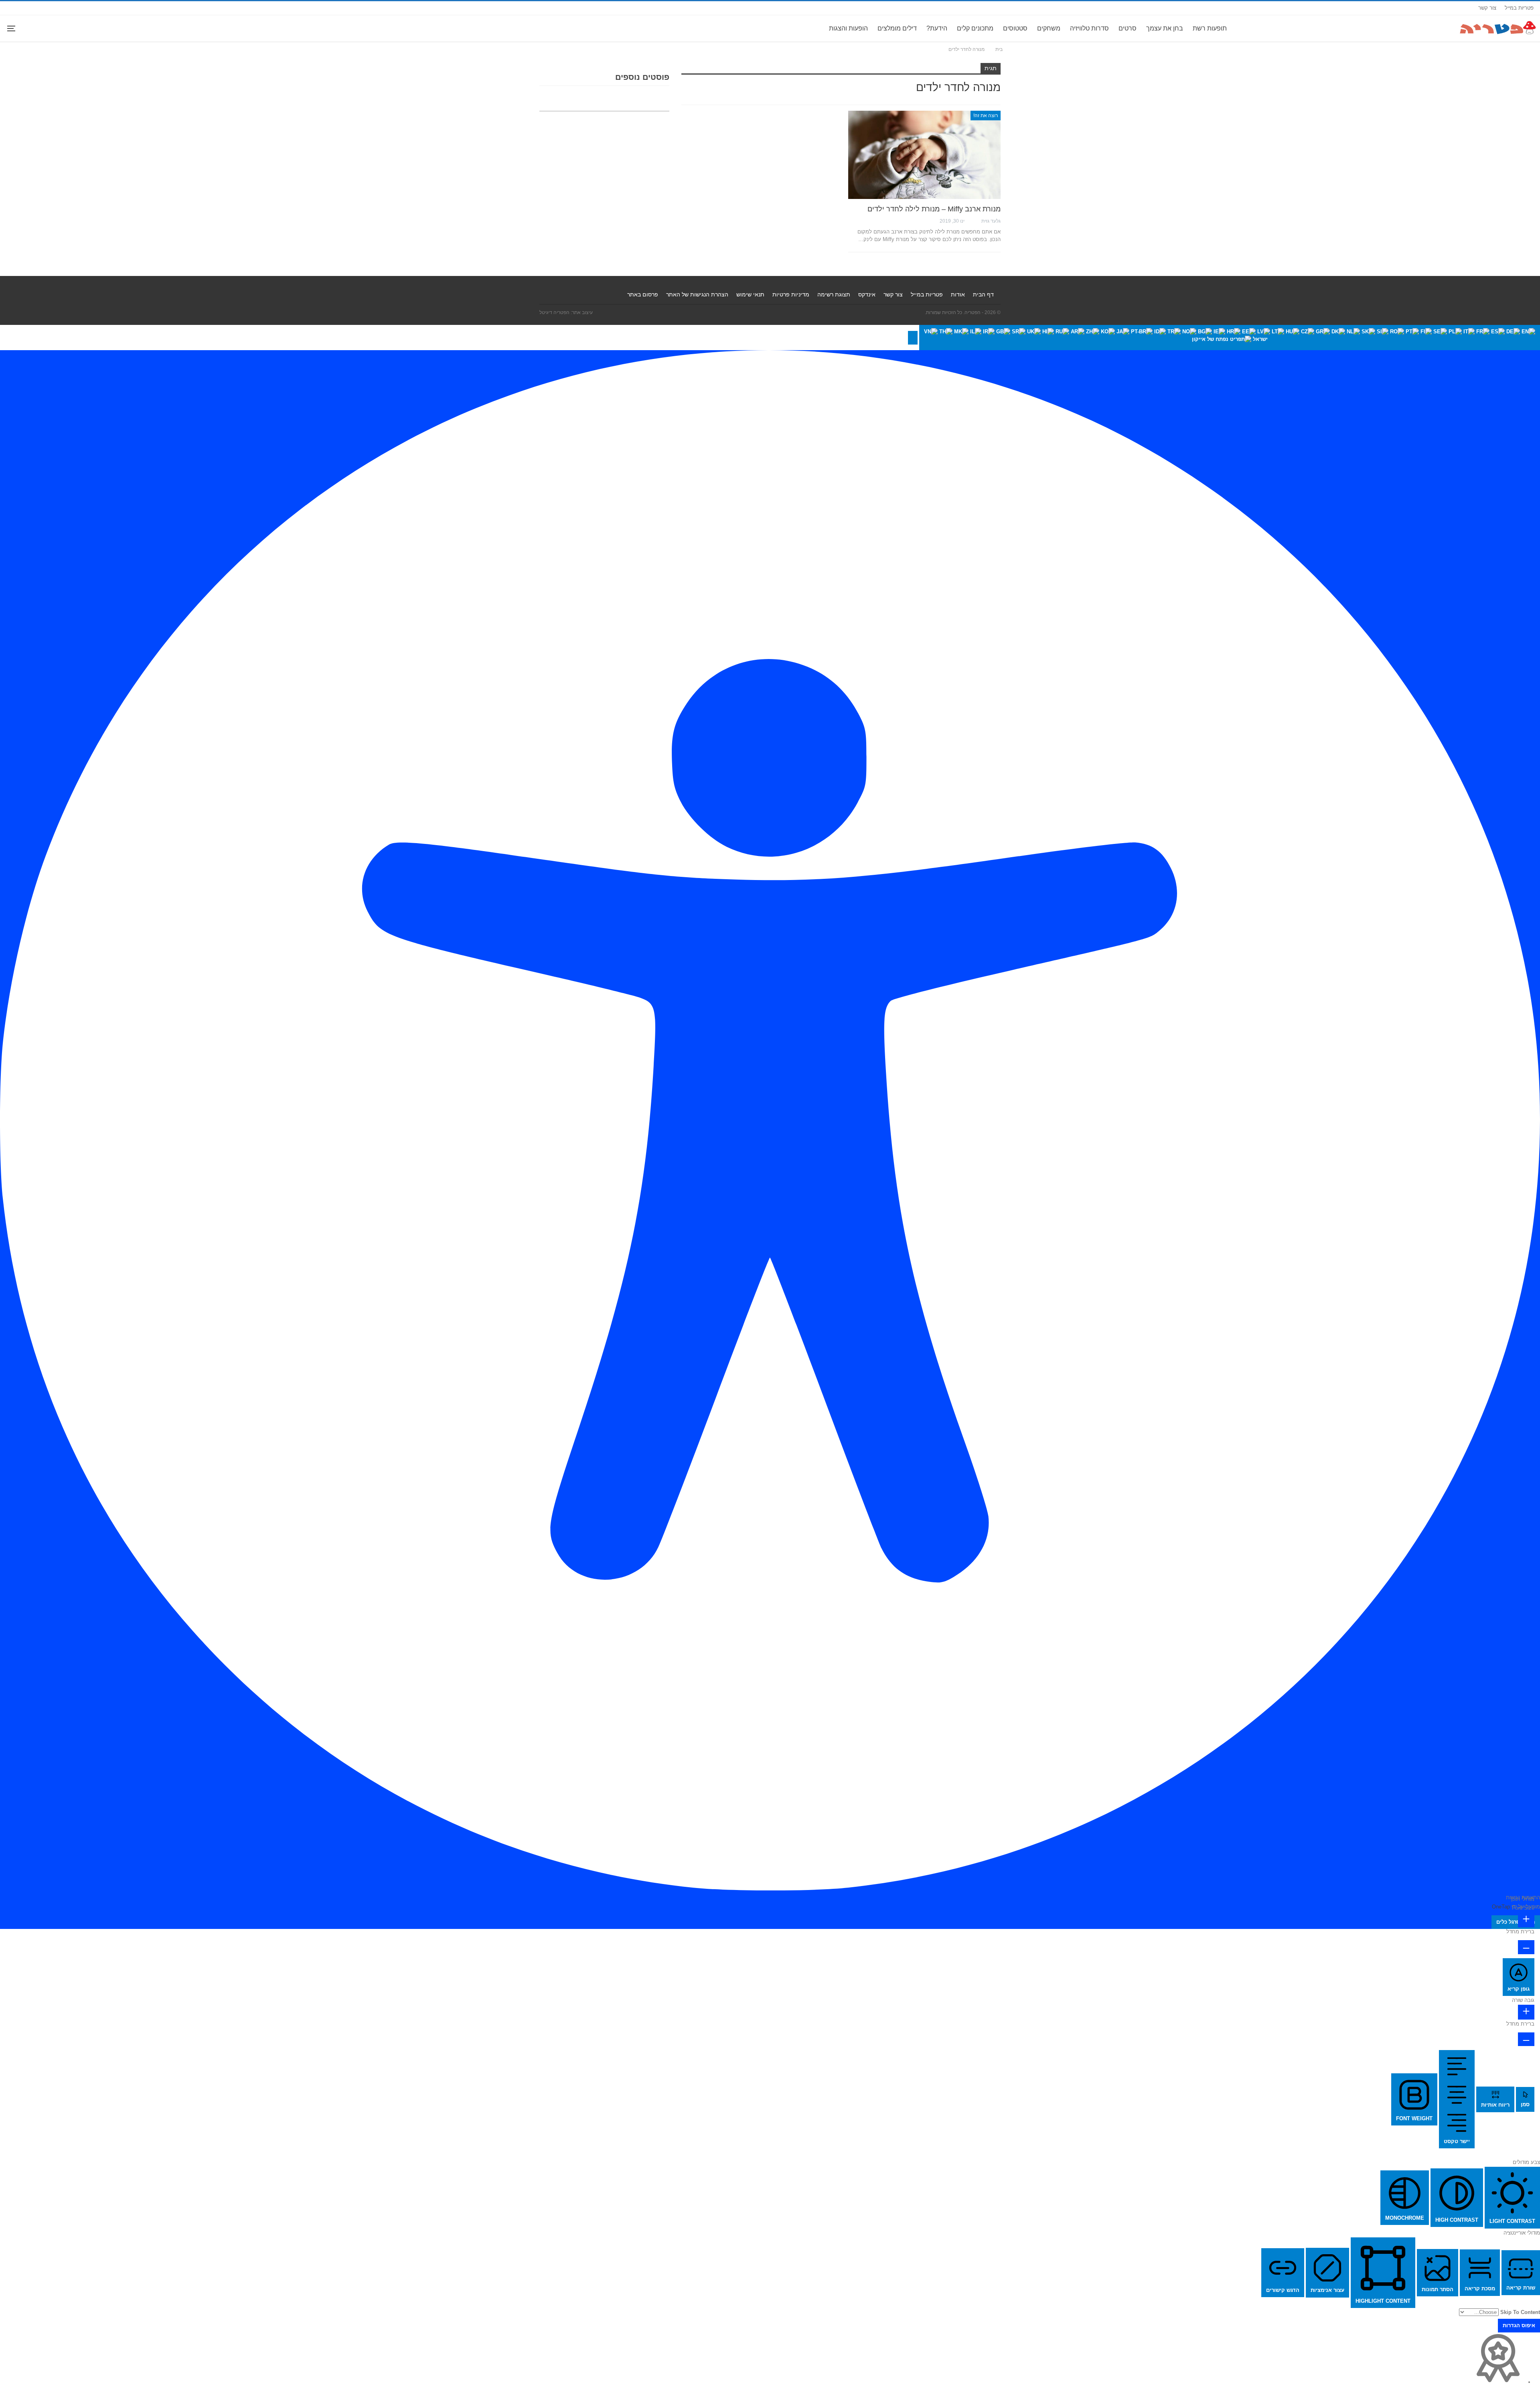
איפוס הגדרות (1519, 2325)
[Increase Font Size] (1526, 1920)
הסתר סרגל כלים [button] (1516, 1922)
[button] (913, 338)
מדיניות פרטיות (791, 294)
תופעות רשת (1210, 28)
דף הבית (983, 294)
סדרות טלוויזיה (1089, 28)
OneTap (1501, 1907)
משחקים (1049, 28)
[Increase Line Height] (1526, 2012)
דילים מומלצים (897, 28)
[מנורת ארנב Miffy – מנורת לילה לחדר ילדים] (924, 155)
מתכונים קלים (975, 28)
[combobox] (1230, 338)
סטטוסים (1015, 28)
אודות (958, 294)
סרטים (1128, 28)
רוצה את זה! (986, 116)
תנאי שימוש (750, 294)
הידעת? (937, 28)
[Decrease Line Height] (1526, 2039)
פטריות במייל (1519, 8)
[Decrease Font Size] (1526, 1947)
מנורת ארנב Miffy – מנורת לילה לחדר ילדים (934, 209)
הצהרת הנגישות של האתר (697, 294)
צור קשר (1487, 8)
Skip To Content (1520, 2312)
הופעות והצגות (848, 28)
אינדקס (867, 294)
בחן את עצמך (1165, 28)
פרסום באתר (643, 294)
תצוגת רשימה (834, 294)
